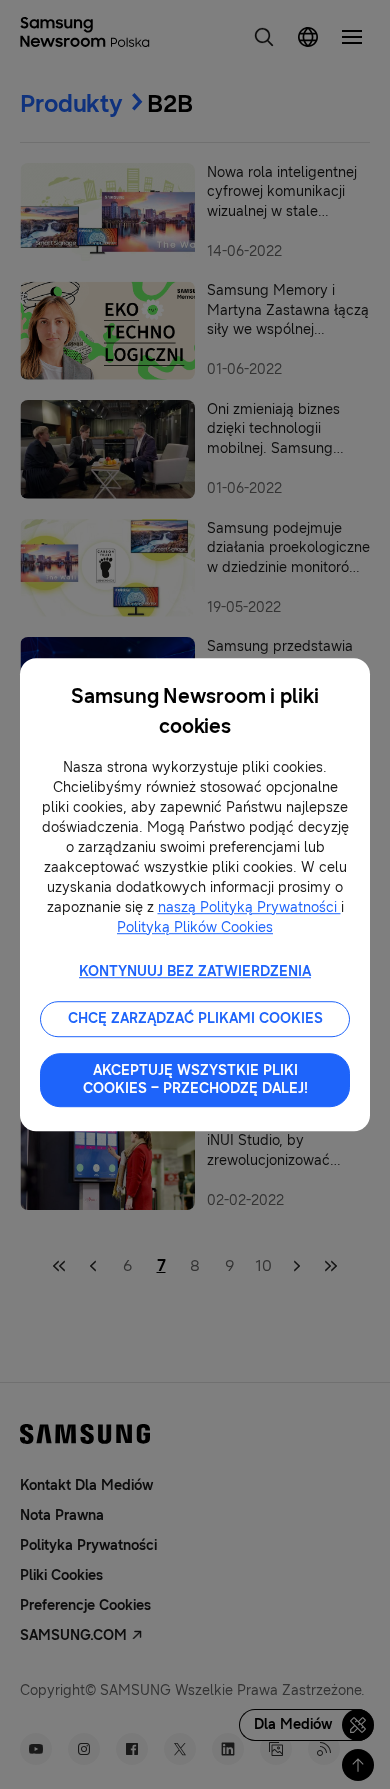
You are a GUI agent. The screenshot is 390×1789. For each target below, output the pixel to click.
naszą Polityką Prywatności (249, 907)
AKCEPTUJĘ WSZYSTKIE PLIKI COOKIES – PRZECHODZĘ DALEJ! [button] (195, 1079)
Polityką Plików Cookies (195, 927)
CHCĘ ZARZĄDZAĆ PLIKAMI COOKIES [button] (195, 1018)
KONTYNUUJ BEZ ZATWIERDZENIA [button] (195, 971)
